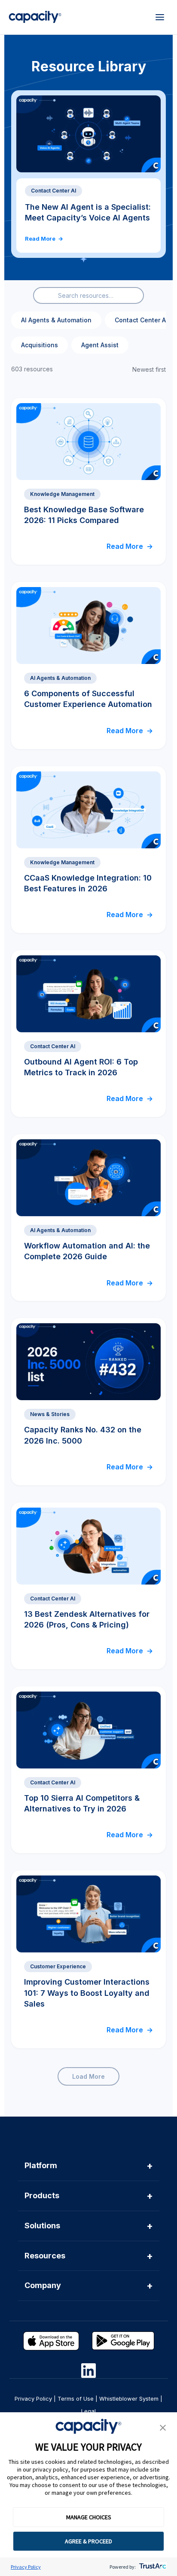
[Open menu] (160, 17)
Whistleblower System (129, 2399)
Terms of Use (76, 2399)
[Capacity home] (35, 17)
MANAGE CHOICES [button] (89, 2517)
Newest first (149, 369)
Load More (88, 2076)
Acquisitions (40, 345)
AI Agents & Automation (56, 320)
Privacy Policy (26, 2567)
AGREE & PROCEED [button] (88, 2541)
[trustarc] (152, 2567)
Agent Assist (100, 345)
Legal (88, 2411)
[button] (163, 2428)
